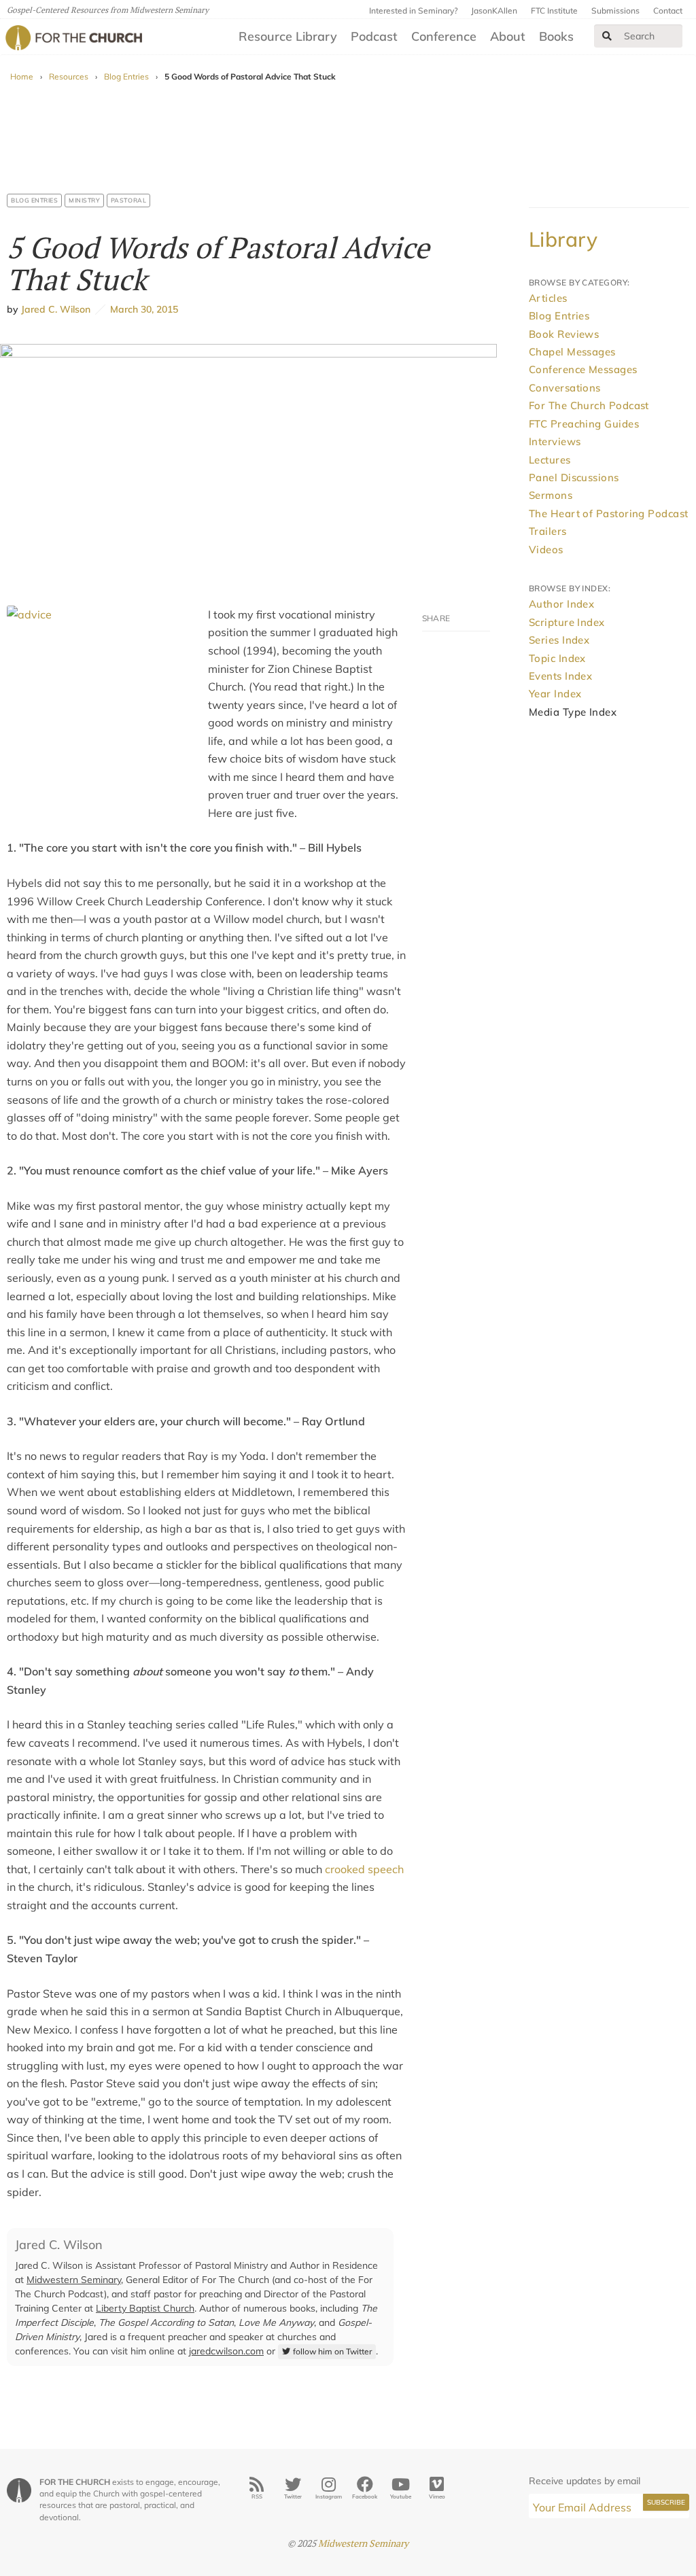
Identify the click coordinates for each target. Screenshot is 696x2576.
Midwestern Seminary (74, 2280)
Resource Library (288, 36)
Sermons (551, 495)
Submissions (615, 11)
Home (22, 76)
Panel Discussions (574, 477)
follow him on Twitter (332, 2351)
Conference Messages (583, 369)
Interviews (555, 441)
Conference (444, 36)
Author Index (561, 604)
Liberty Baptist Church (145, 2308)
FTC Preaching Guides (584, 424)
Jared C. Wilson (56, 309)
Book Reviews (564, 334)
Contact (668, 11)
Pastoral (128, 200)
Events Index (560, 676)
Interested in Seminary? (413, 11)
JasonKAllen (494, 11)
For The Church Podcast (589, 405)
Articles (548, 298)
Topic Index (557, 658)
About (508, 36)
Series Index (559, 640)
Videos (546, 550)
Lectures (550, 460)
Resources (69, 76)
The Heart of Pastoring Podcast (609, 514)
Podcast (374, 36)
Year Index (555, 694)
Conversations (565, 388)
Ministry (84, 200)
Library (563, 239)
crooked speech (364, 1869)
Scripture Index (567, 622)
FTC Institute (554, 11)
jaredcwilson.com (226, 2351)
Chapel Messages (572, 352)
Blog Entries (126, 76)
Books (556, 36)
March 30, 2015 (142, 309)
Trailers (548, 531)
